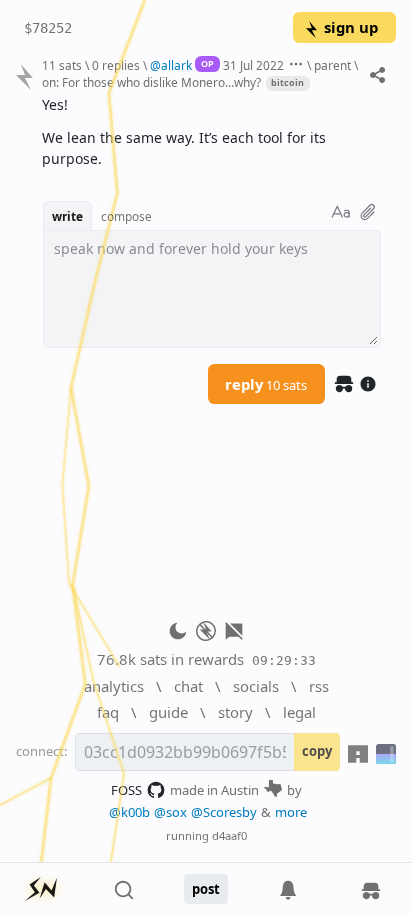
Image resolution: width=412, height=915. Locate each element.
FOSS (126, 790)
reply (266, 384)
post (206, 889)
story (235, 712)
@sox (170, 812)
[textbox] (211, 132)
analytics (114, 686)
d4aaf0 (229, 835)
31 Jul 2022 (253, 65)
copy (317, 751)
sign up (351, 27)
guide (168, 712)
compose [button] (126, 216)
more (291, 812)
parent (332, 65)
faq (108, 712)
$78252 (48, 28)
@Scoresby (224, 812)
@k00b (129, 812)
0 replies (116, 65)
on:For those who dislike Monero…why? (151, 82)
